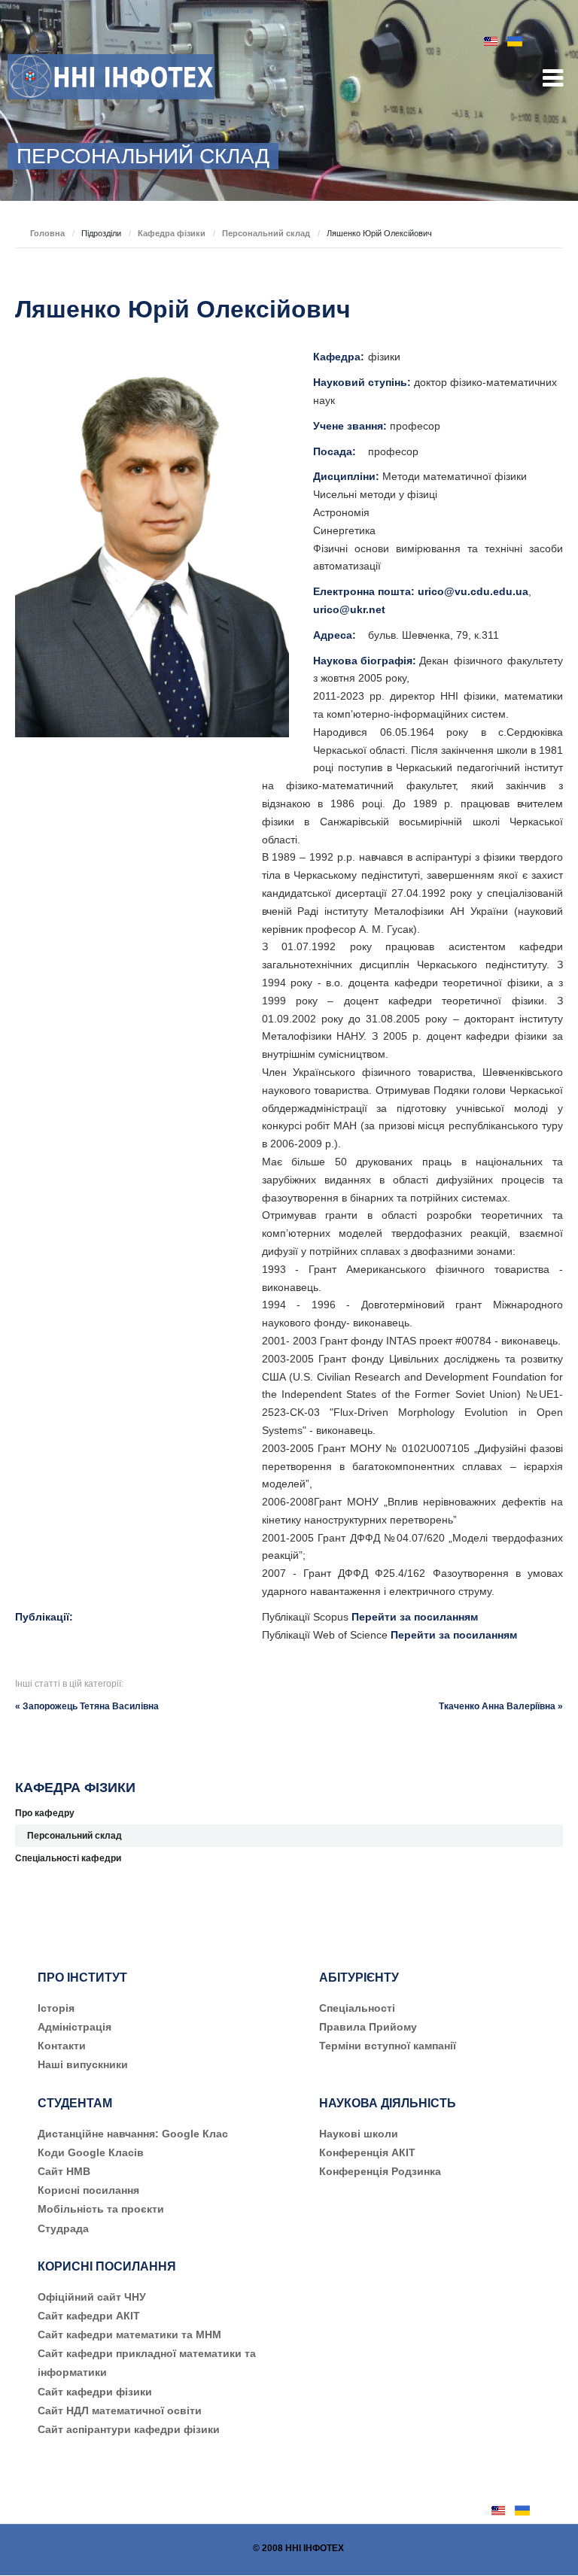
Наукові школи (359, 2134)
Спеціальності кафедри (68, 1858)
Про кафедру (45, 1813)
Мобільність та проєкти (101, 2209)
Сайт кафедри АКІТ (89, 2316)
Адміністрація (75, 2027)
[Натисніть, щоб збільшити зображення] (152, 542)
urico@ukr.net (349, 609)
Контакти (62, 2046)
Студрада (63, 2228)
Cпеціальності (357, 2008)
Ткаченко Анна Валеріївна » (501, 1706)
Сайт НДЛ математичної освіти (120, 2410)
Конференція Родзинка (380, 2171)
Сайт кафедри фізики (95, 2392)
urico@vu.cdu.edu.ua (473, 591)
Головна (47, 233)
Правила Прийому (368, 2027)
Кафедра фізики (172, 233)
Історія (56, 2008)
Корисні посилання (88, 2190)
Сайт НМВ (64, 2171)
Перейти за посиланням (415, 1617)
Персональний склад (266, 233)
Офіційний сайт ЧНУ (92, 2297)
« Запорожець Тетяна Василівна (87, 1706)
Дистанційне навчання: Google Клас (133, 2134)
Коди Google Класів (91, 2152)
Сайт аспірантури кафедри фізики (129, 2429)
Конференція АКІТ (367, 2152)
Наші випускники (83, 2064)
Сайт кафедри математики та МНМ (129, 2334)
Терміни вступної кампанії (388, 2046)
